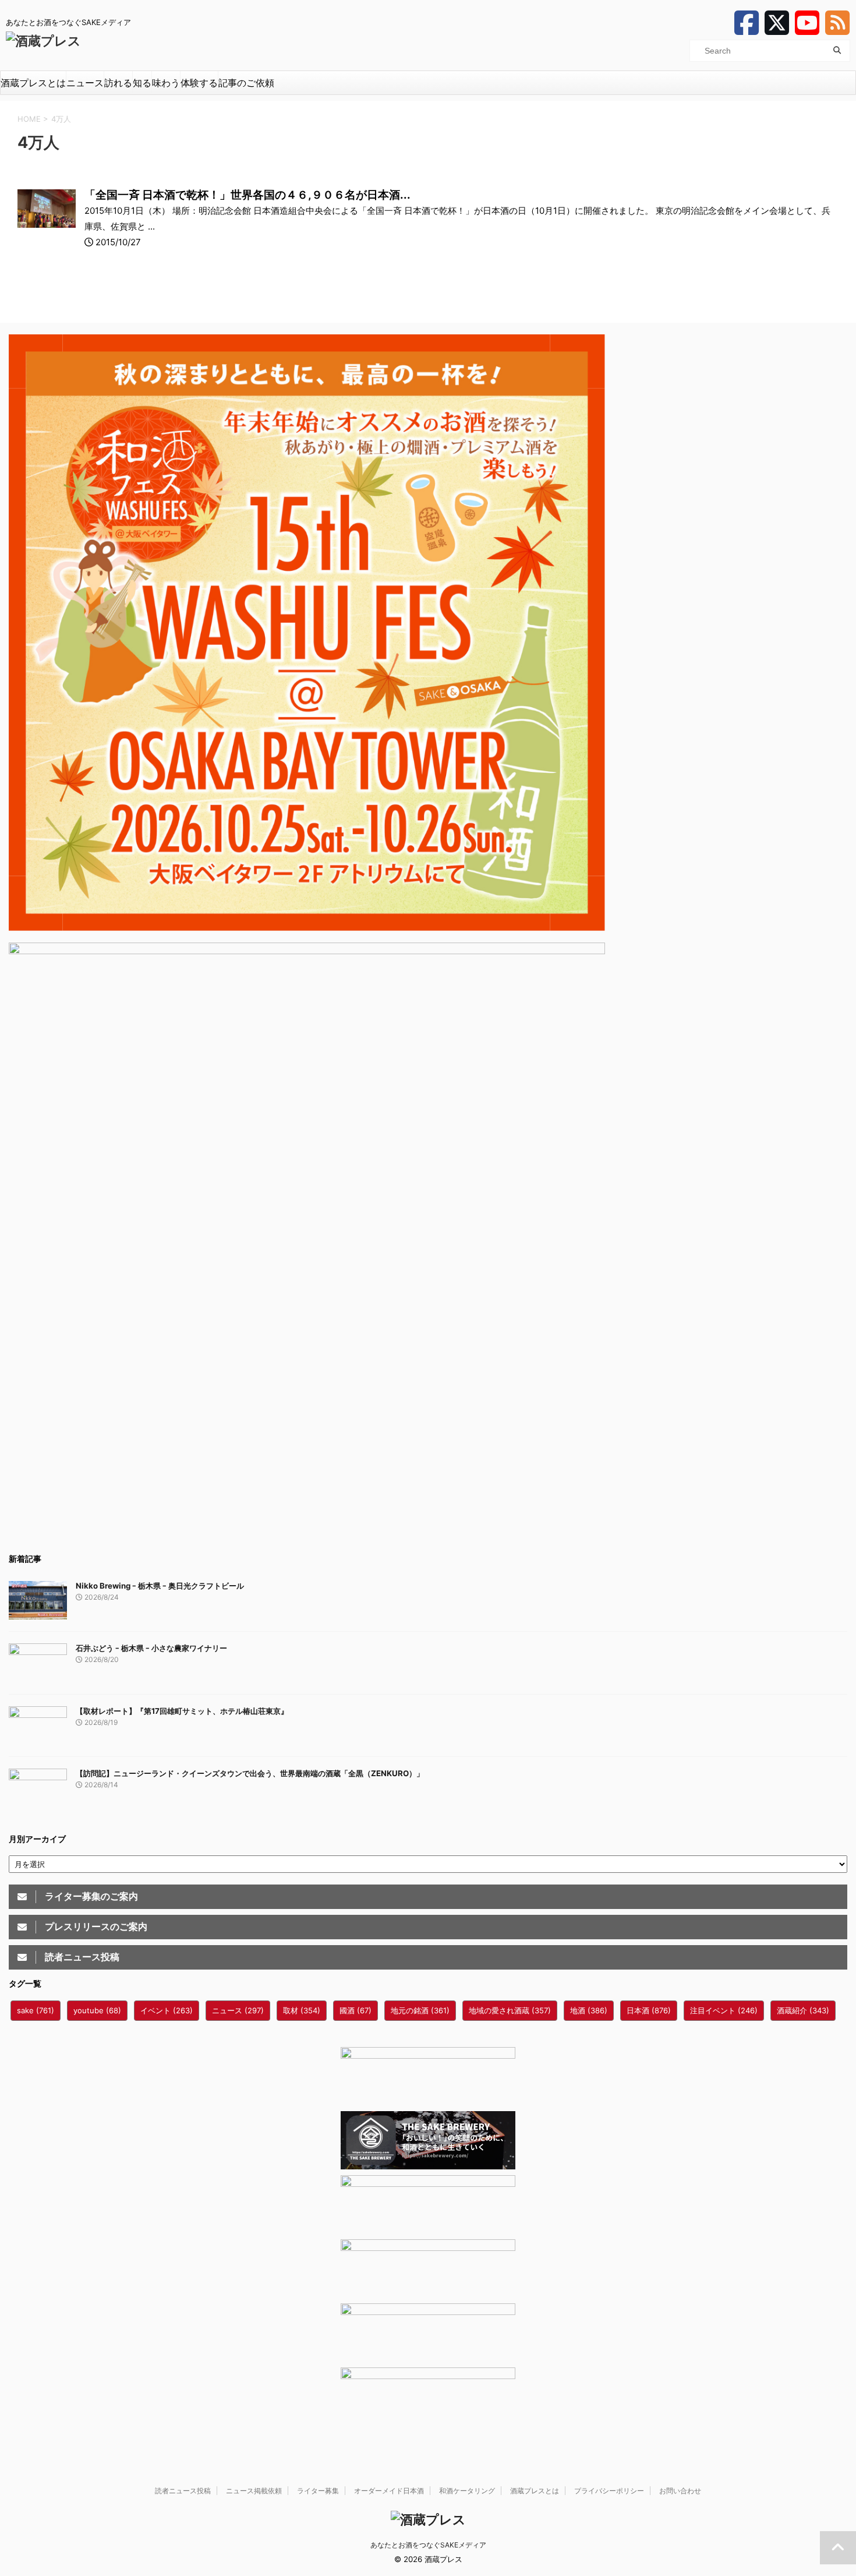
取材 (302, 2010)
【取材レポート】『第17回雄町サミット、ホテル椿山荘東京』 (182, 1711)
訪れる (118, 83)
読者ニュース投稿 (183, 2491)
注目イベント (724, 2010)
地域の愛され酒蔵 (510, 2010)
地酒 (589, 2010)
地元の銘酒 (420, 2010)
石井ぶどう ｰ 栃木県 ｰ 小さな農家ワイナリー (151, 1648)
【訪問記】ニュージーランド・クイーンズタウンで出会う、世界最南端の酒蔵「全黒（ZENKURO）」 (250, 1773)
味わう (166, 83)
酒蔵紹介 (803, 2010)
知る (142, 83)
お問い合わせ (680, 2491)
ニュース (85, 83)
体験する (199, 83)
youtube (97, 2010)
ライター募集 (318, 2491)
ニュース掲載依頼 (254, 2491)
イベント (167, 2010)
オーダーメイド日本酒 (389, 2491)
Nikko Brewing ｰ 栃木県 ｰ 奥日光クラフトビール (160, 1586)
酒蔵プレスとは (33, 83)
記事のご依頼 (246, 83)
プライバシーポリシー (609, 2491)
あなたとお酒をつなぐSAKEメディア (428, 2545)
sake (36, 2010)
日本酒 (649, 2010)
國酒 (356, 2010)
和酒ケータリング (467, 2491)
